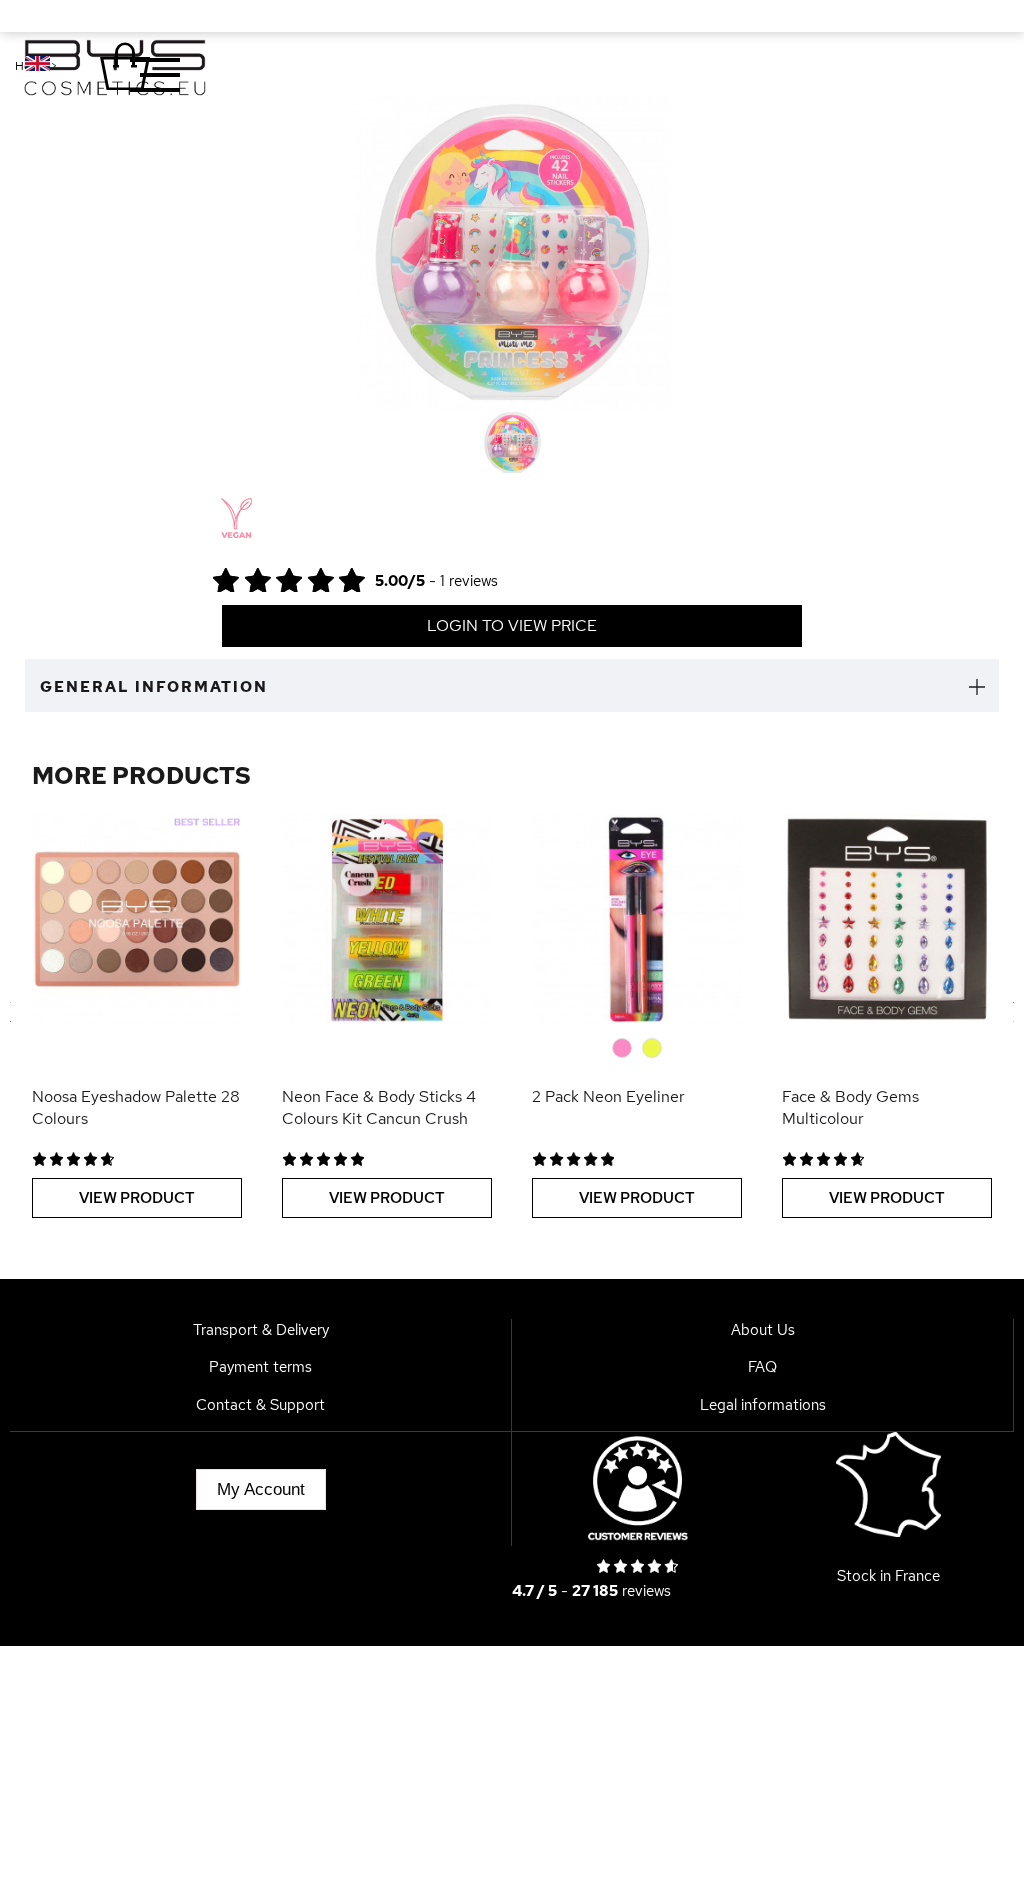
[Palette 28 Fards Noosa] (137, 919)
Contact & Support (260, 1405)
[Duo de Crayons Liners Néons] (637, 919)
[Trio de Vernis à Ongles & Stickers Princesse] (512, 442)
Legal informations (763, 1405)
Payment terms (260, 1367)
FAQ (762, 1367)
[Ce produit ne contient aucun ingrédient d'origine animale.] (234, 519)
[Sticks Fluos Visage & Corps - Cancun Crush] (387, 919)
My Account (261, 1489)
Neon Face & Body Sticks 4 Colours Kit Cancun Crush (379, 1107)
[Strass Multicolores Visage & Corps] (887, 919)
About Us (763, 1330)
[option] (512, 252)
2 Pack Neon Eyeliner (608, 1096)
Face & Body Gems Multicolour (850, 1107)
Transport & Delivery (261, 1330)
